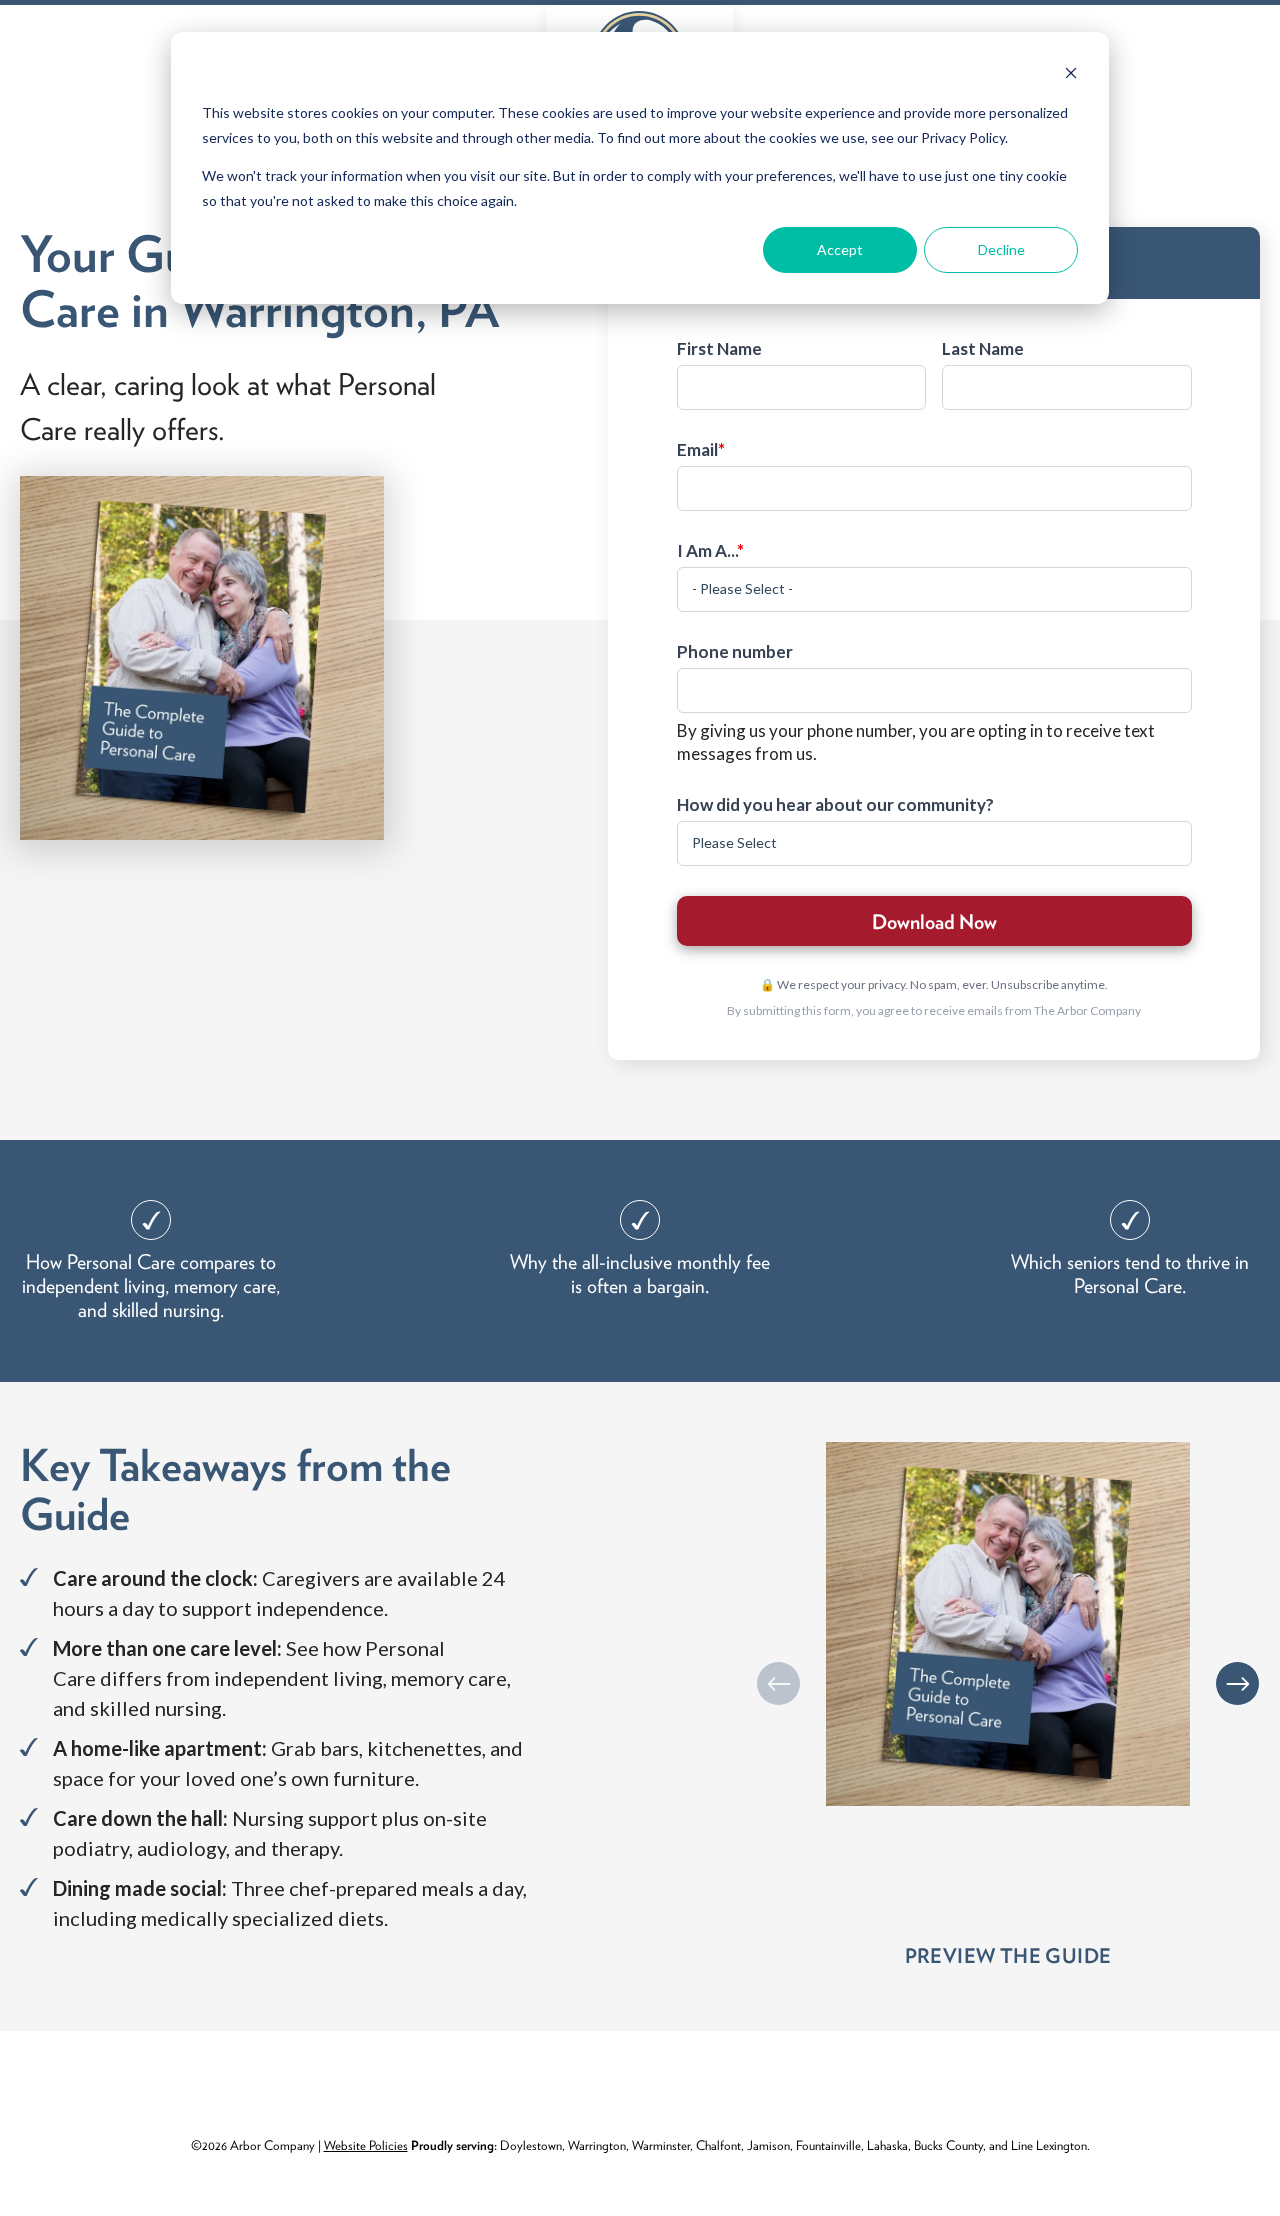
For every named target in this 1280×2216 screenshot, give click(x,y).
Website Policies (366, 2145)
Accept (840, 249)
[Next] (1237, 1683)
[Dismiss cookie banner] (1071, 75)
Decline (1001, 249)
